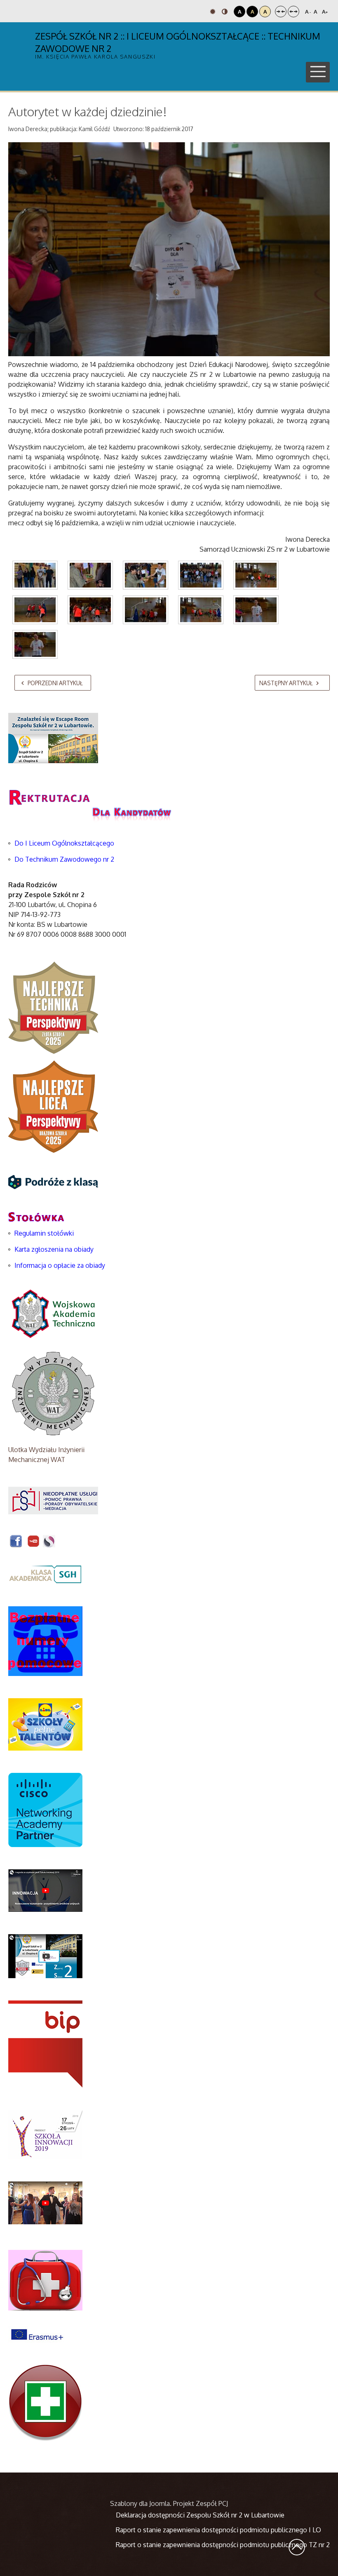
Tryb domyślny (214, 12)
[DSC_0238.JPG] (146, 610)
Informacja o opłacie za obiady (61, 1265)
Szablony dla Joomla (140, 2503)
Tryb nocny (226, 12)
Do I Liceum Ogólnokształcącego (64, 843)
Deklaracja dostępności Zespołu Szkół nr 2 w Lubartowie (200, 2515)
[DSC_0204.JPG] (90, 575)
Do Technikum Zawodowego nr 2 (64, 859)
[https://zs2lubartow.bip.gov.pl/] (45, 2044)
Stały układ (281, 12)
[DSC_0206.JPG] (146, 575)
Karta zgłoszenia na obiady (54, 1249)
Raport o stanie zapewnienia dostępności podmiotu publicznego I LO (218, 2530)
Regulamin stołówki (44, 1233)
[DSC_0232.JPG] (35, 610)
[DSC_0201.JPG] (35, 575)
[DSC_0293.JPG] (256, 610)
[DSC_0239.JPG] (201, 610)
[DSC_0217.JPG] (201, 575)
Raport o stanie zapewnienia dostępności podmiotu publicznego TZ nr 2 (223, 2545)
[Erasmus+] (37, 2334)
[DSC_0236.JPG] (90, 610)
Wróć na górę (297, 2547)
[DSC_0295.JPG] (35, 644)
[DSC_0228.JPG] (256, 575)
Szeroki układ (293, 12)
